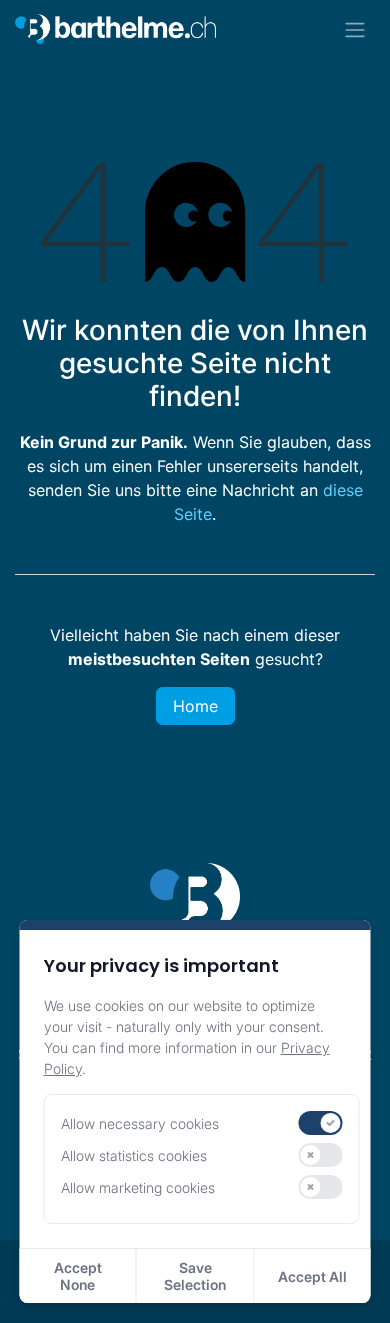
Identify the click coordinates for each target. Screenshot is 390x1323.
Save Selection (195, 1276)
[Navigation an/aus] (355, 29)
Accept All (312, 1276)
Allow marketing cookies (138, 1187)
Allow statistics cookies (134, 1155)
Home (195, 706)
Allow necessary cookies (140, 1123)
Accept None (78, 1276)
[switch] (320, 1123)
